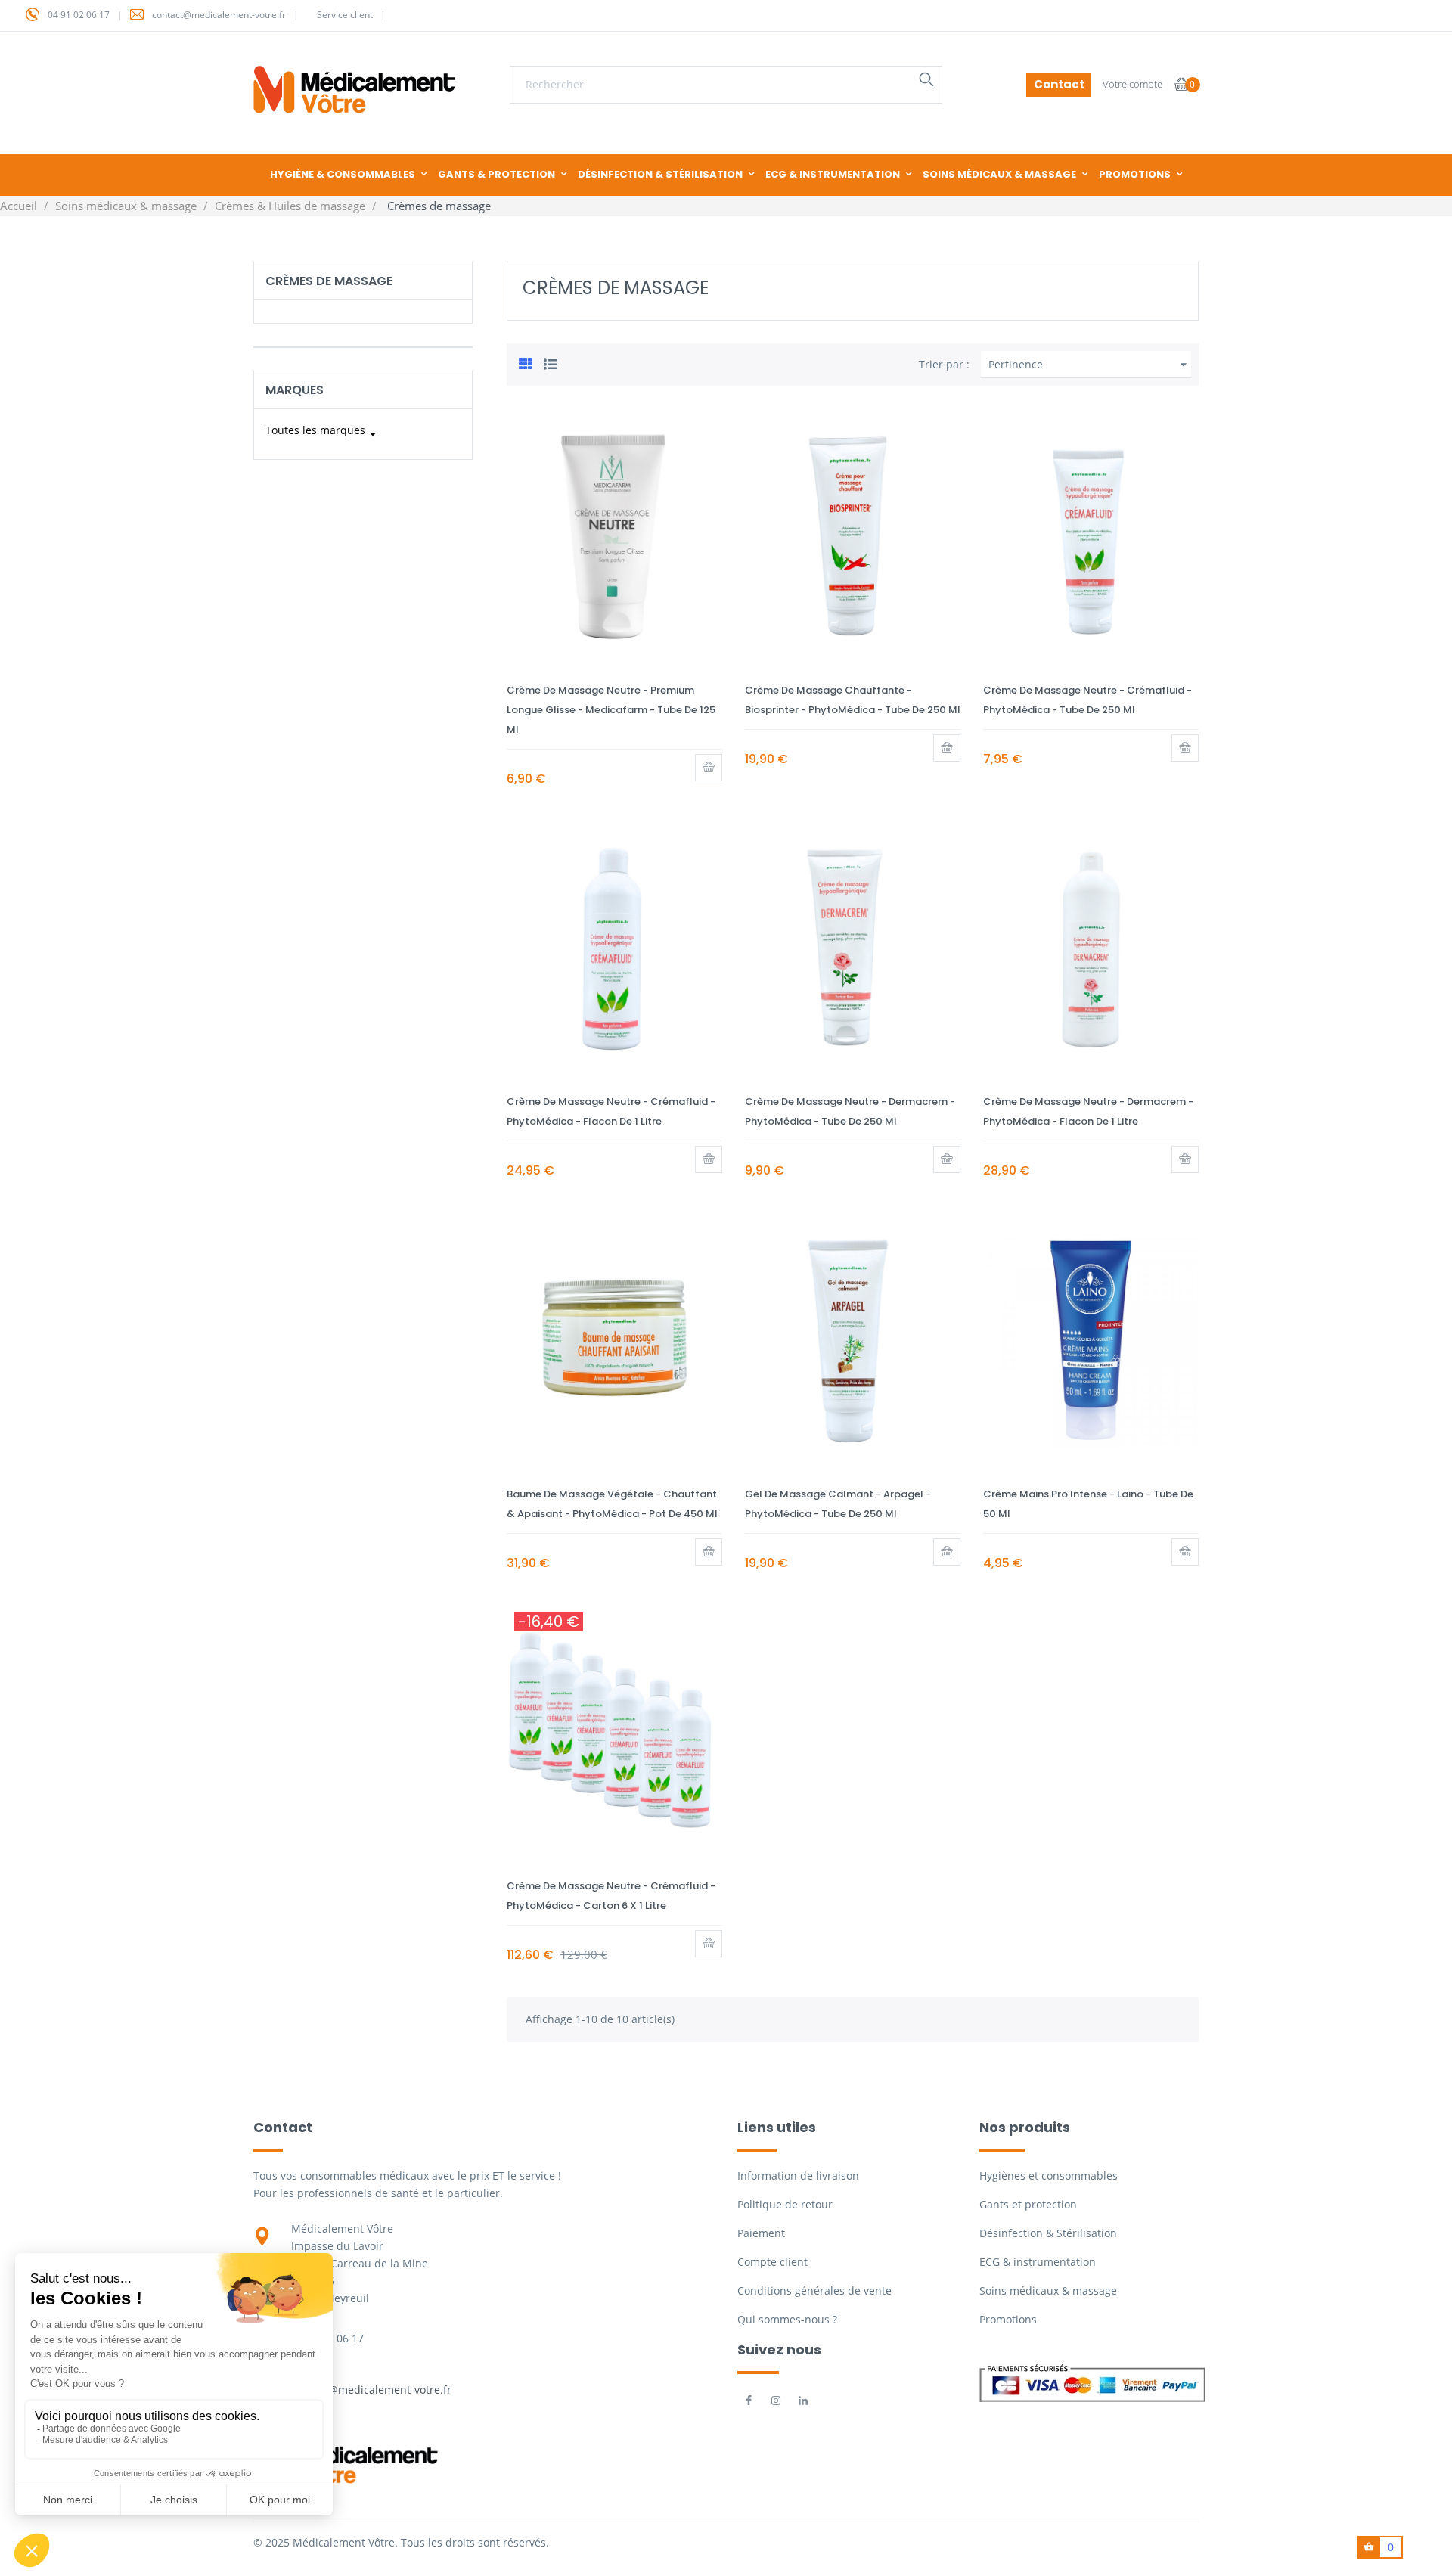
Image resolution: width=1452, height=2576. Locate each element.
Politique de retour (785, 2204)
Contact (1059, 84)
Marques (295, 390)
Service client (345, 15)
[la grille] (526, 362)
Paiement (761, 2233)
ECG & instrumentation (1038, 2262)
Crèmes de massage (329, 281)
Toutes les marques (323, 432)
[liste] (551, 362)
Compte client (773, 2262)
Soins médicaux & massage (1048, 2290)
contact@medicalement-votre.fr (219, 15)
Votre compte (1132, 84)
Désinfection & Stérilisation (1048, 2233)
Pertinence (1090, 365)
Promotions (1008, 2319)
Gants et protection (1028, 2204)
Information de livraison (798, 2176)
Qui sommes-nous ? (787, 2319)
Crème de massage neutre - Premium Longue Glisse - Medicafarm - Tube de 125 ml (611, 710)
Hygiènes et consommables (1049, 2176)
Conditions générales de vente (814, 2290)
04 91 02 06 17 (79, 15)
